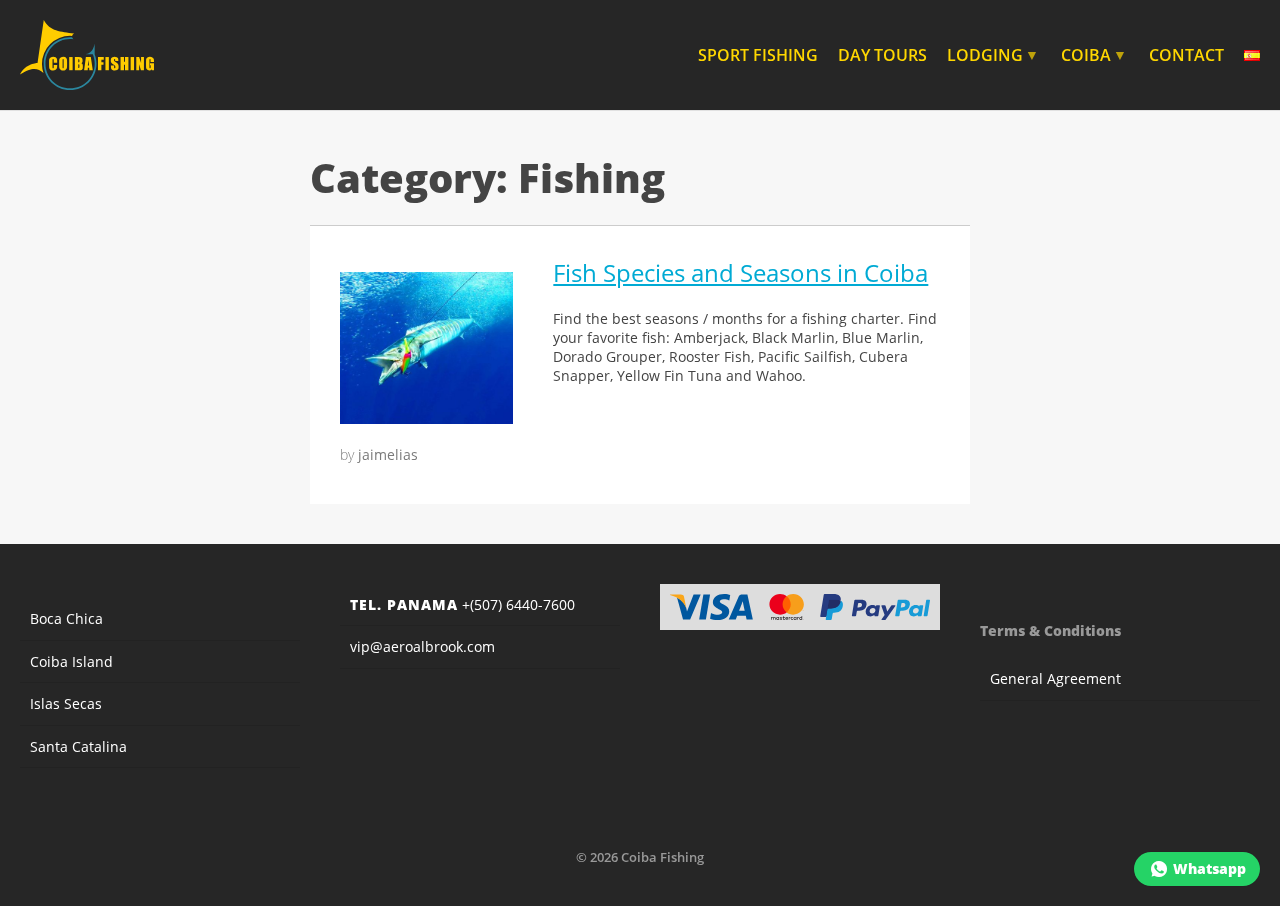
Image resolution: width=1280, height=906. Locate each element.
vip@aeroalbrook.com (422, 646)
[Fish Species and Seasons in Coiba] (426, 418)
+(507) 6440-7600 (462, 604)
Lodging (993, 55)
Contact (1186, 55)
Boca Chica (66, 618)
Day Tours (882, 55)
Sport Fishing (758, 55)
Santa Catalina (78, 746)
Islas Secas (66, 703)
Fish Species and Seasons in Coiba (740, 272)
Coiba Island (71, 661)
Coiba (1094, 55)
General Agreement (1055, 678)
